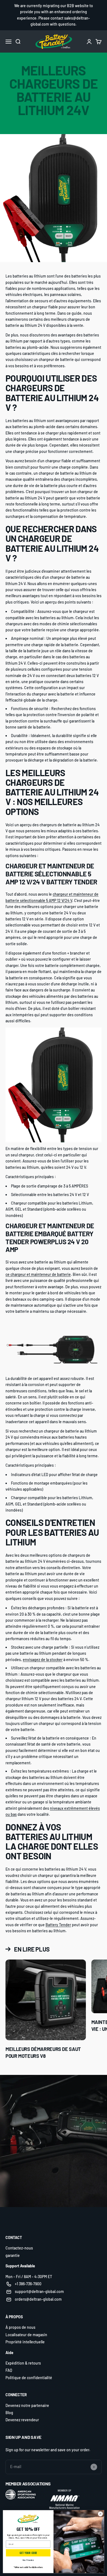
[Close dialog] (100, 2514)
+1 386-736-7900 (28, 2284)
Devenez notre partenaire (27, 2405)
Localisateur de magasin (26, 2335)
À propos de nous (20, 2327)
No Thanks (28, 2560)
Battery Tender (58, 1925)
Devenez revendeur (22, 2420)
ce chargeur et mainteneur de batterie (38, 1274)
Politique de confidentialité (29, 2378)
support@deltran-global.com (39, 2291)
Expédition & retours (23, 2363)
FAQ (9, 2370)
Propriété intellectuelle (25, 2342)
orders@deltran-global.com (38, 2299)
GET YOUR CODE (28, 2553)
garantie (13, 2255)
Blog (9, 2413)
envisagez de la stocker (43, 1660)
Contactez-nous (19, 2248)
